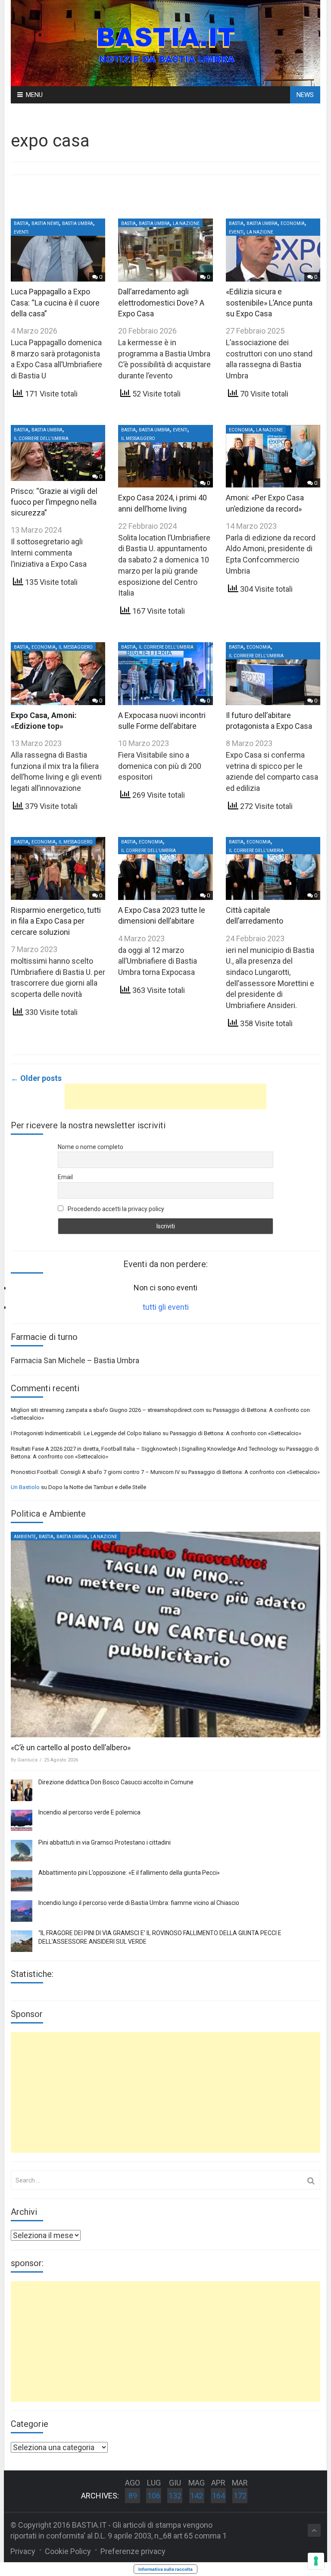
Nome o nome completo (91, 1147)
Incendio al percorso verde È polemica (89, 1812)
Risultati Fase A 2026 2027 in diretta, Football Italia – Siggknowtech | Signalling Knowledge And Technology (144, 1449)
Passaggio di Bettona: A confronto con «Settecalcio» (236, 1433)
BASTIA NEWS (45, 223)
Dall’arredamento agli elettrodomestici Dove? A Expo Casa (161, 302)
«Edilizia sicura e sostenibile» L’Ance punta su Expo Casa (269, 302)
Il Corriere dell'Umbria (41, 439)
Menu (34, 95)
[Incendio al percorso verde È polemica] (22, 1820)
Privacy (23, 2551)
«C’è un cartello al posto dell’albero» (71, 1747)
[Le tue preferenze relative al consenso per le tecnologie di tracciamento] (316, 2561)
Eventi (21, 232)
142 (197, 2496)
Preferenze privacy (133, 2551)
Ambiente (25, 1537)
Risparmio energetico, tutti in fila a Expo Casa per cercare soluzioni (56, 921)
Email (65, 1177)
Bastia (21, 223)
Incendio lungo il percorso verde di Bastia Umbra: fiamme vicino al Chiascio (139, 1903)
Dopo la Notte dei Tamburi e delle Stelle (97, 1487)
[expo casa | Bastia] (165, 42)
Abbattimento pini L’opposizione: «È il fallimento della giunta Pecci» (129, 1873)
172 (240, 2496)
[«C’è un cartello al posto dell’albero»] (165, 1635)
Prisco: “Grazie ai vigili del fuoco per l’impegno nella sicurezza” (54, 502)
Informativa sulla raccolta (165, 2569)
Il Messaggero (138, 439)
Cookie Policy (68, 2551)
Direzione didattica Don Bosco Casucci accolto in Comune (116, 1782)
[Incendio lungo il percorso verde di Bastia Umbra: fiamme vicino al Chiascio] (22, 1911)
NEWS (305, 95)
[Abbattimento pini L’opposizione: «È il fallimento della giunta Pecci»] (22, 1881)
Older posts (36, 1078)
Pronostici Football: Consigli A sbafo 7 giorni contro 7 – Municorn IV (95, 1472)
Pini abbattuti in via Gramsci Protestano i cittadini (105, 1842)
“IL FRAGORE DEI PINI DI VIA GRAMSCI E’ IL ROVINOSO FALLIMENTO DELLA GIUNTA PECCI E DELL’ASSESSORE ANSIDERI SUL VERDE (160, 1937)
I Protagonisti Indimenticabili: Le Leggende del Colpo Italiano (86, 1433)
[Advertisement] (165, 1096)
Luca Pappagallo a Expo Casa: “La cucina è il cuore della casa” (55, 302)
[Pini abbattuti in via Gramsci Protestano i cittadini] (22, 1851)
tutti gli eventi (166, 1307)
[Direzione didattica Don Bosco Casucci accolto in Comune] (22, 1790)
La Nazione (186, 223)
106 (154, 2496)
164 (219, 2496)
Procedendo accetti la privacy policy (115, 1209)
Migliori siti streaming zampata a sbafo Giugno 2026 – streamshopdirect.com (108, 1410)
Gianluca (27, 1760)
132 (175, 2496)
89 (133, 2496)
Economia (293, 223)
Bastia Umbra (78, 223)
